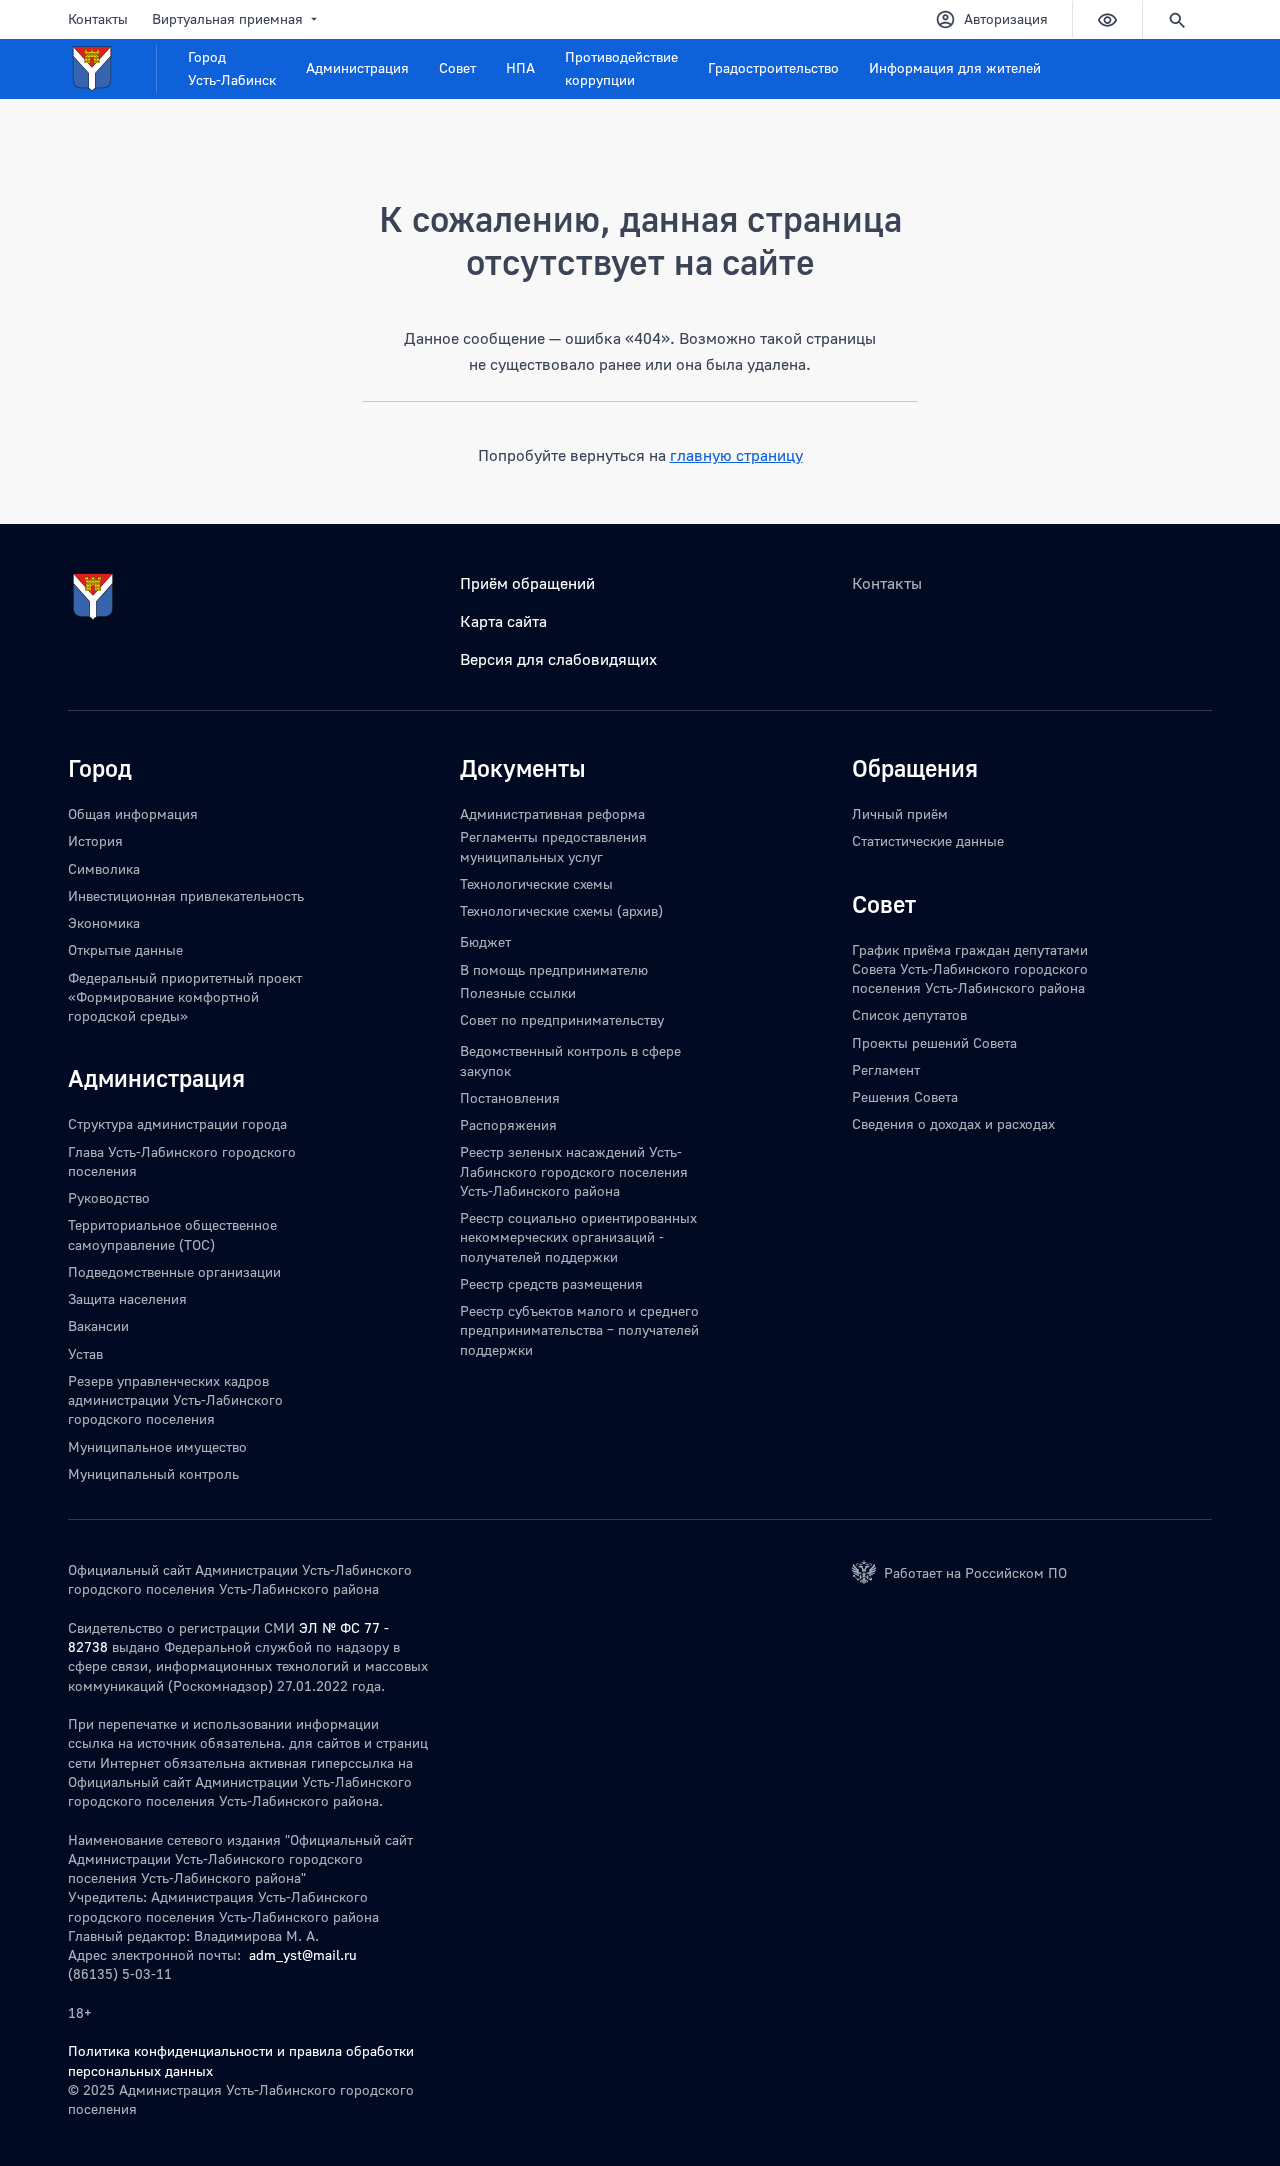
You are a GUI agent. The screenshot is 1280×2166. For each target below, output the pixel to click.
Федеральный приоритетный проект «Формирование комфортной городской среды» (185, 997)
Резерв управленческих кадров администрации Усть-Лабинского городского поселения (175, 1400)
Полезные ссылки (518, 992)
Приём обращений (527, 583)
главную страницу (736, 455)
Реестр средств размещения (551, 1283)
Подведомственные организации (174, 1271)
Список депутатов (909, 1014)
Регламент (886, 1069)
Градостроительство (773, 67)
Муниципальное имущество (157, 1446)
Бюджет (485, 941)
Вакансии (98, 1325)
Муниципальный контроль (153, 1473)
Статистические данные (928, 840)
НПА (520, 67)
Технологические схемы (536, 883)
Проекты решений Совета (934, 1042)
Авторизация (1006, 18)
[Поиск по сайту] (1177, 19)
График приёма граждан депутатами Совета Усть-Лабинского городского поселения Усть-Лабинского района (970, 969)
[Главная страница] (112, 69)
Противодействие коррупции (621, 68)
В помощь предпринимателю (554, 969)
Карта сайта (503, 621)
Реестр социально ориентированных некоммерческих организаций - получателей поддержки (578, 1237)
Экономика (104, 922)
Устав (85, 1353)
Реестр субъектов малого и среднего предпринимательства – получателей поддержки (579, 1330)
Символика (104, 868)
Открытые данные (125, 949)
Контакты (98, 18)
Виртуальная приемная (227, 18)
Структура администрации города (177, 1123)
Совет (457, 67)
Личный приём (900, 813)
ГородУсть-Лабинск (232, 68)
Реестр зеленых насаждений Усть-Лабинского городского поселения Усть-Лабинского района (574, 1171)
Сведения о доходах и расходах (953, 1123)
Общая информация (133, 813)
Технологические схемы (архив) (561, 910)
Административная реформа (552, 813)
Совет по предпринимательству (562, 1019)
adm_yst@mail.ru (303, 1954)
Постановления (510, 1097)
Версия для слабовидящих (558, 659)
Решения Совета (905, 1096)
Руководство (109, 1197)
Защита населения (127, 1298)
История (95, 840)
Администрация (357, 67)
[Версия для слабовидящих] (1107, 19)
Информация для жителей (955, 67)
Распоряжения (508, 1124)
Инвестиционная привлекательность (186, 895)
